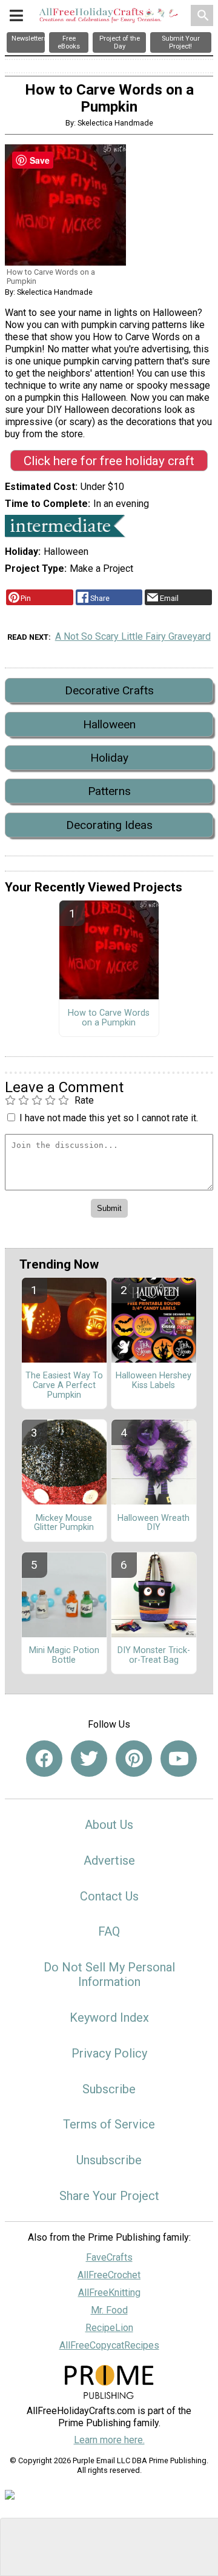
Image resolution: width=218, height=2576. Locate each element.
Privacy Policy (109, 2053)
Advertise (109, 1860)
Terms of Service (109, 2124)
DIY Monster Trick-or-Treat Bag (154, 1655)
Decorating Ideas (109, 825)
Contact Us (109, 1896)
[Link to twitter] (89, 1759)
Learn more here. (109, 2440)
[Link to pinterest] (134, 1759)
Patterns (109, 791)
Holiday (109, 758)
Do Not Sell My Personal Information (109, 1974)
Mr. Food (109, 2310)
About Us (109, 1825)
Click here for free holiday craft (109, 461)
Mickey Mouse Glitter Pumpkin (64, 1523)
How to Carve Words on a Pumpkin (109, 1018)
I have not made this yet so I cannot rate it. (109, 1118)
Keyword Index (109, 2018)
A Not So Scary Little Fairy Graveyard (133, 636)
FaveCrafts (109, 2257)
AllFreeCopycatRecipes (109, 2345)
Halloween (109, 724)
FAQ (109, 1931)
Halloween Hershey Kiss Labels (154, 1381)
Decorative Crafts (109, 690)
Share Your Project (109, 2196)
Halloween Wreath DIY (154, 1523)
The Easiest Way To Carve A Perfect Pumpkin (64, 1386)
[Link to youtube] (179, 1759)
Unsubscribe (109, 2160)
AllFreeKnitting (109, 2293)
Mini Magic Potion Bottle (64, 1655)
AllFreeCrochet (109, 2275)
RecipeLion (109, 2328)
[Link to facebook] (44, 1759)
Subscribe (109, 2089)
